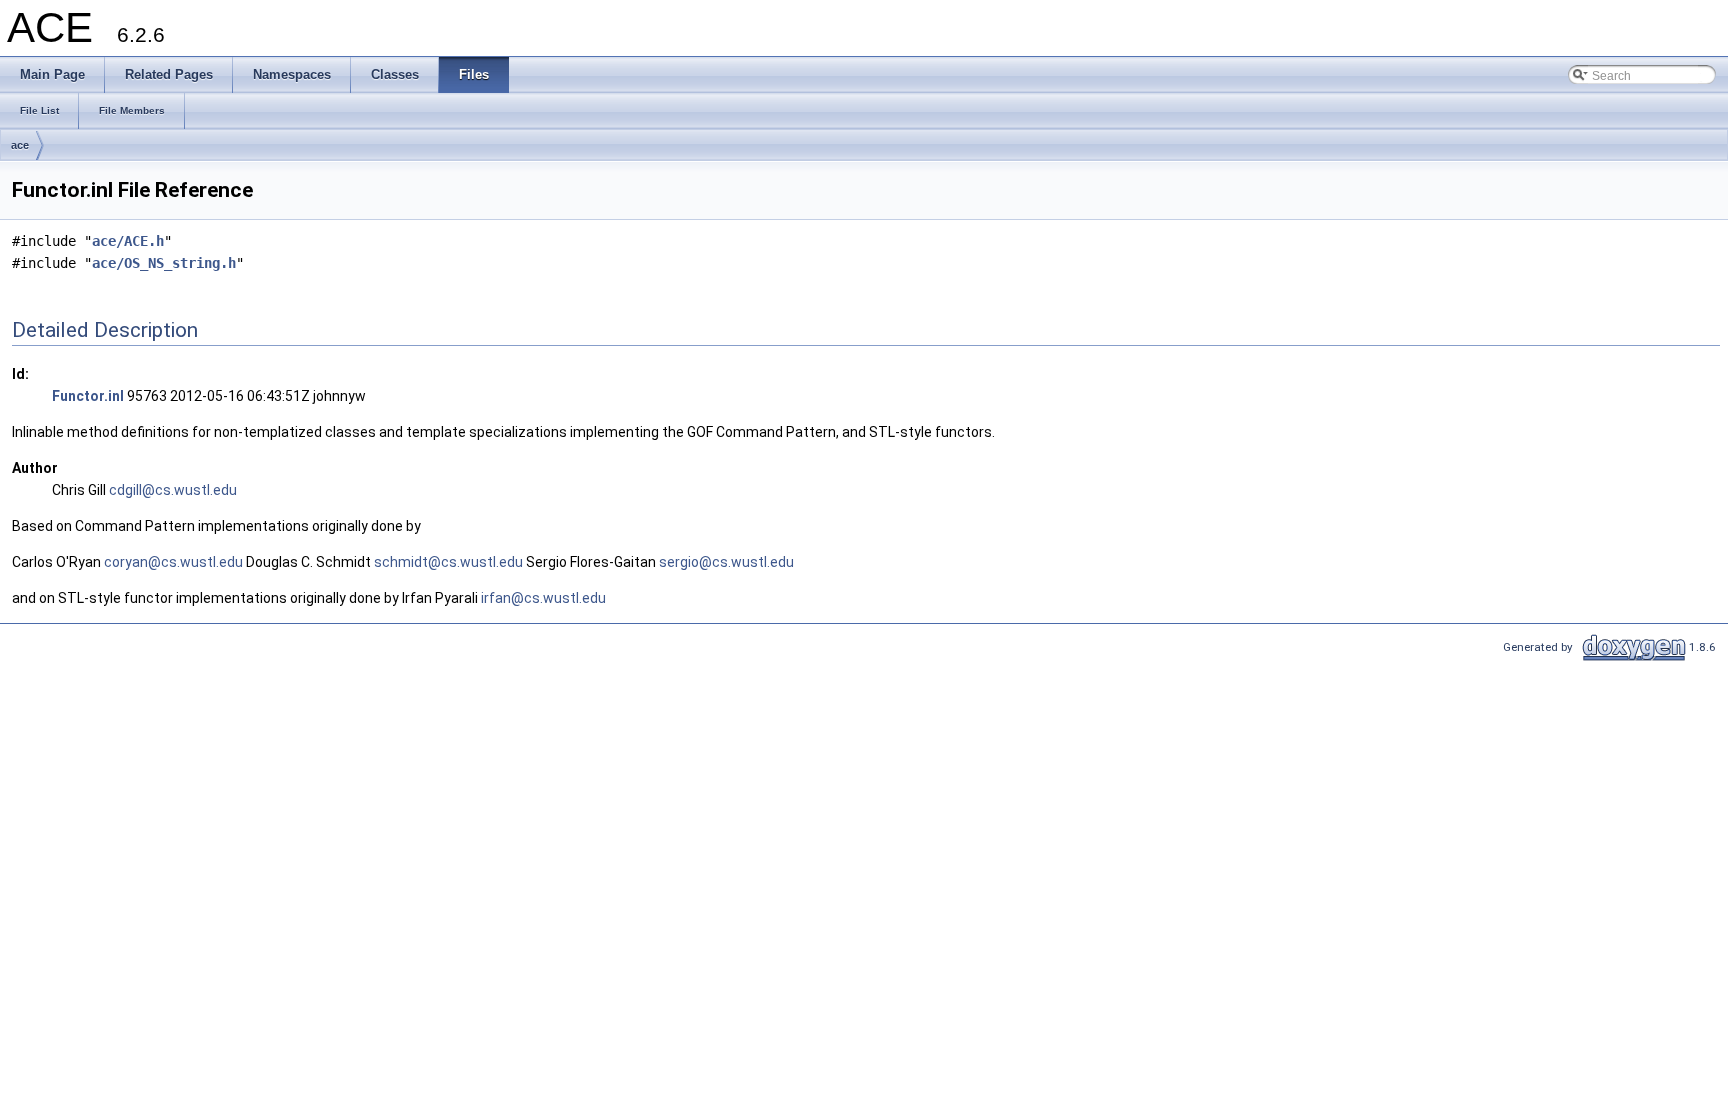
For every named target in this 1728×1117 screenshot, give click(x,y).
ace (20, 145)
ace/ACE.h (128, 241)
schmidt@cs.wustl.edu (448, 562)
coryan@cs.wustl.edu (173, 562)
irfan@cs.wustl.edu (543, 598)
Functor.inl (88, 396)
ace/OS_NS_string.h (164, 263)
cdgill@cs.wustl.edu (173, 490)
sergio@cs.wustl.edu (726, 562)
